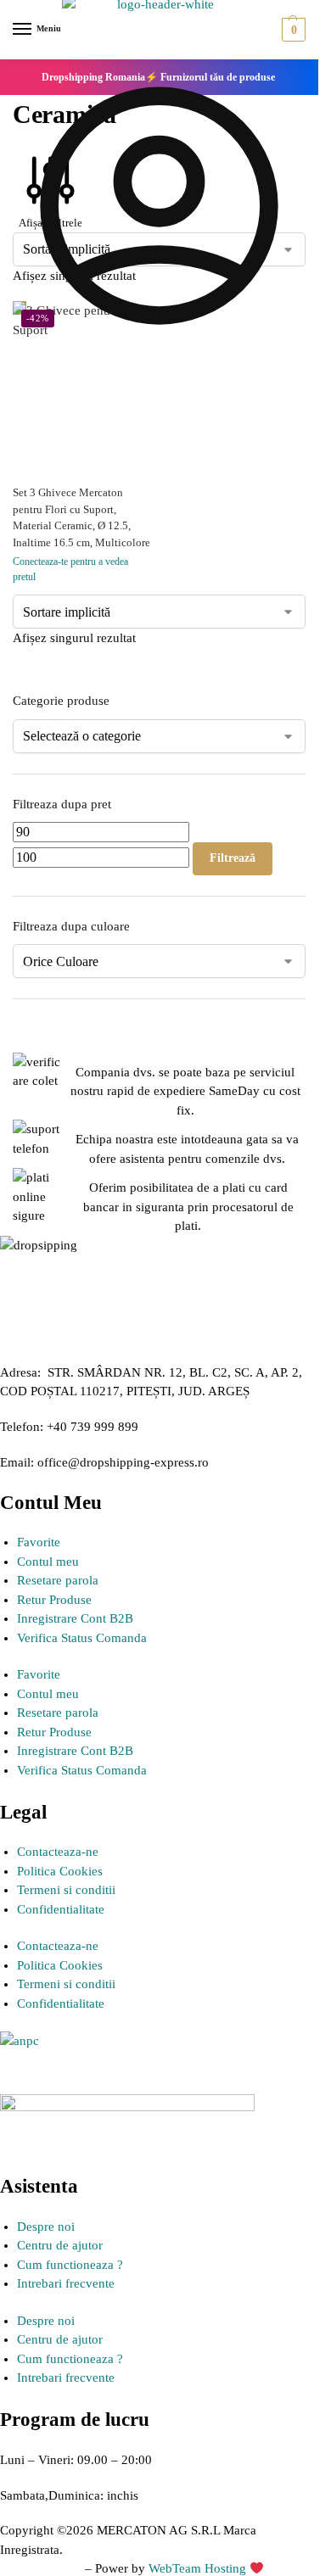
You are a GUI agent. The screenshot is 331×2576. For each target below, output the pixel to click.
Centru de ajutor (60, 2245)
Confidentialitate (61, 1909)
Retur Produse (54, 1600)
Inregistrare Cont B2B (75, 1618)
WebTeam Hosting (199, 2568)
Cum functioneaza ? (70, 2265)
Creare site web (41, 2568)
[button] (292, 30)
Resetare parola (58, 1580)
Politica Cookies (60, 1871)
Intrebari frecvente (66, 2283)
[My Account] (159, 348)
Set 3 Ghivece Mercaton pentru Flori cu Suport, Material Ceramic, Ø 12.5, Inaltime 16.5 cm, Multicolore (81, 517)
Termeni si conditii (66, 1890)
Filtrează (233, 858)
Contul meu (48, 1562)
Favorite (39, 1542)
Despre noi (46, 2227)
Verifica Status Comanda (82, 1638)
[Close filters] (18, 1043)
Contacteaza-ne (58, 1852)
